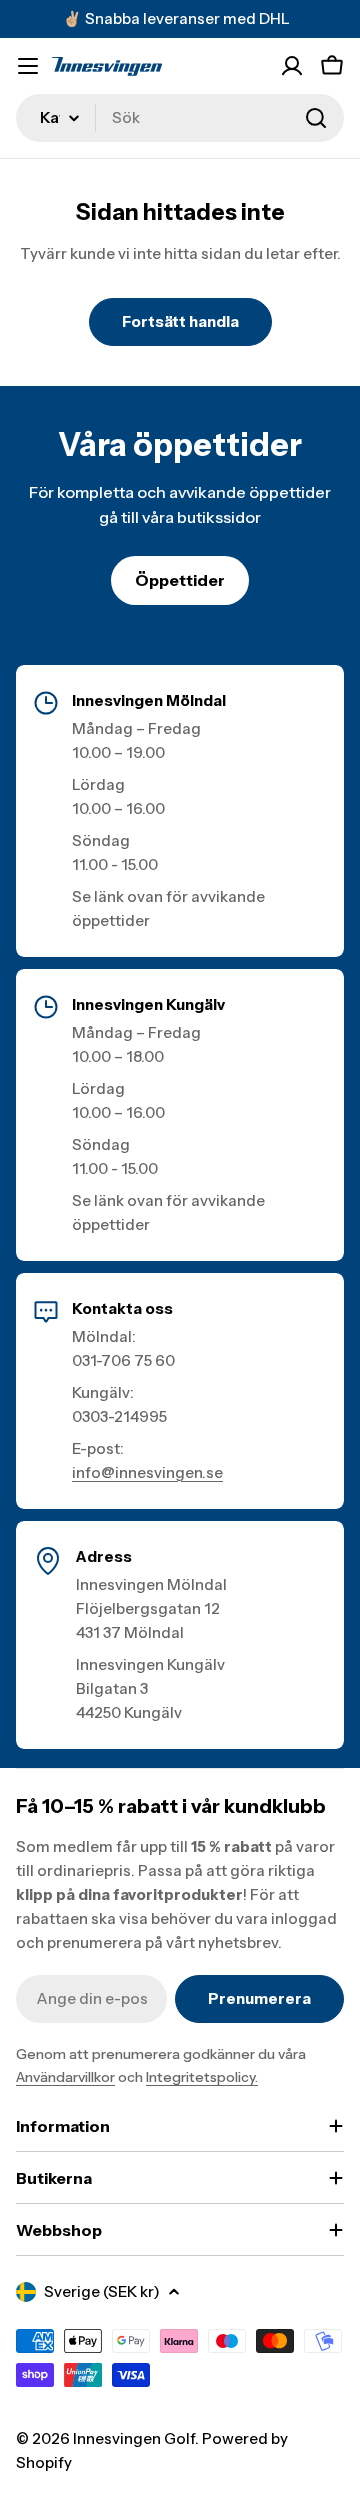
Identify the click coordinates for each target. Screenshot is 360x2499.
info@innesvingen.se (147, 1472)
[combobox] (180, 118)
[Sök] (316, 118)
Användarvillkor (65, 2077)
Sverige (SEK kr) (102, 2291)
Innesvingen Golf (134, 2438)
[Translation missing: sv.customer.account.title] (292, 66)
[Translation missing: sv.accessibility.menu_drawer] (28, 66)
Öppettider (180, 580)
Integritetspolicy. (202, 2077)
